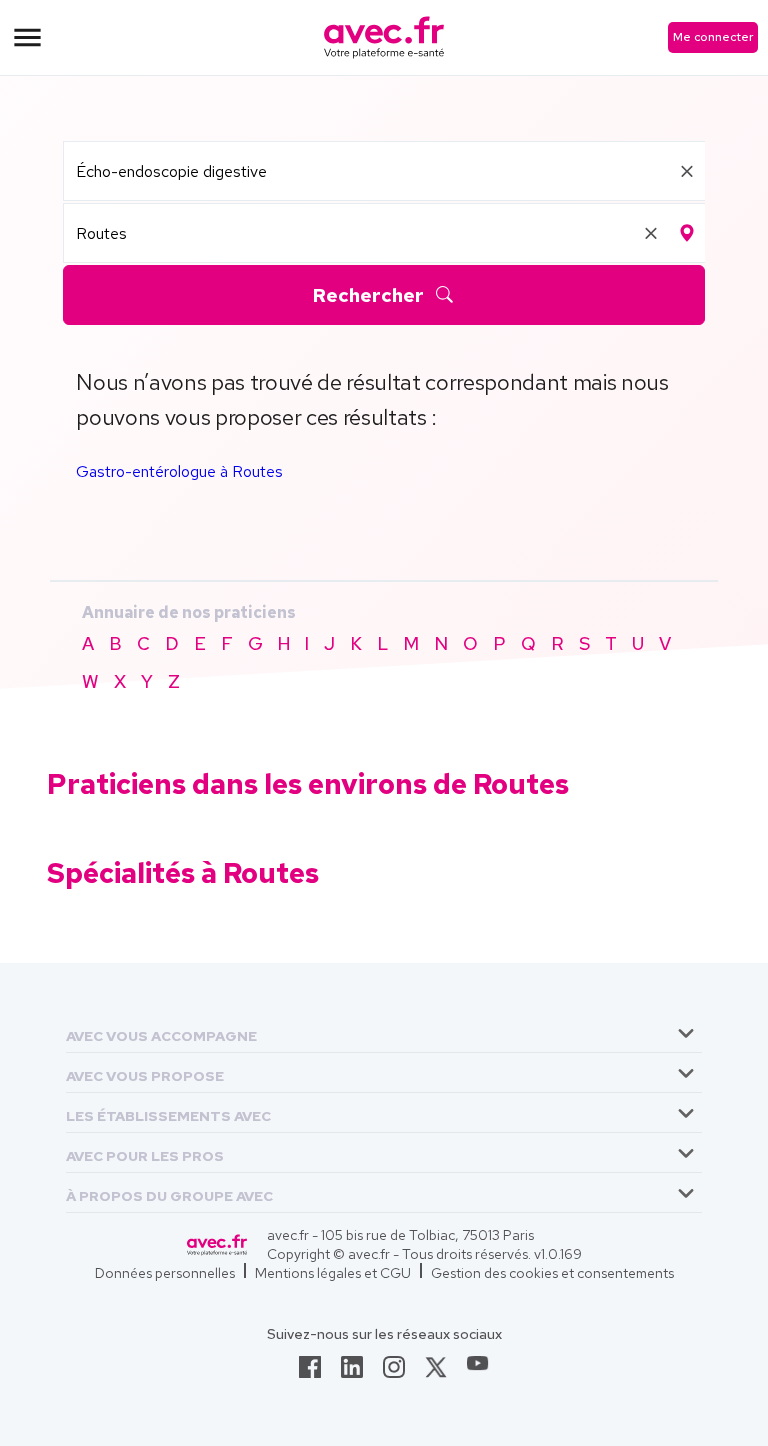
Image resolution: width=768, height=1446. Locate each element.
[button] (161, 1032)
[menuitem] (384, 1033)
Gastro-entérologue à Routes (179, 471)
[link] (310, 1373)
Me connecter (713, 37)
